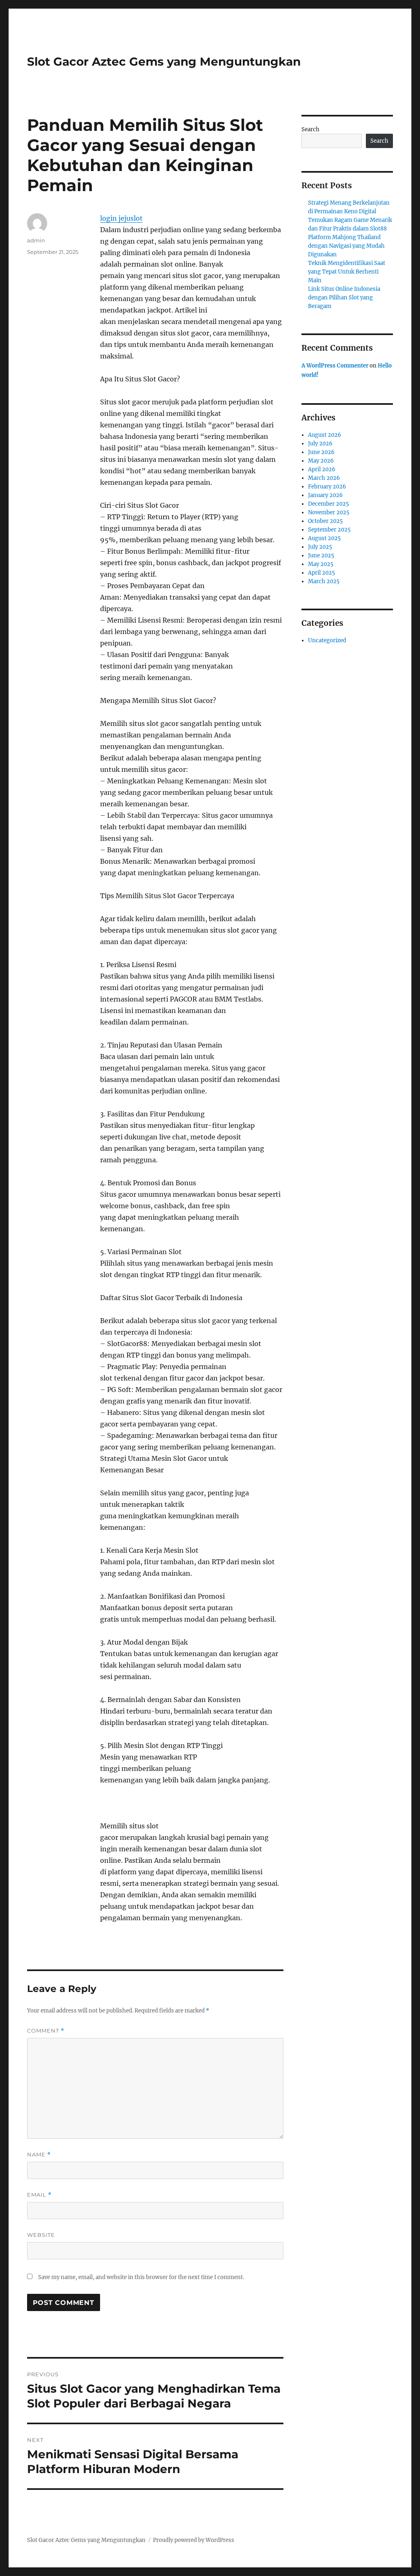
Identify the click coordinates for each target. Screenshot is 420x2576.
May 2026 (321, 461)
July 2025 (320, 547)
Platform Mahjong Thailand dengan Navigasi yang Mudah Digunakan (346, 246)
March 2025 (324, 581)
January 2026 (325, 495)
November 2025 (329, 512)
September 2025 (329, 530)
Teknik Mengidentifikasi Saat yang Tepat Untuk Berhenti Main (347, 272)
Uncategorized (327, 640)
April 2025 (322, 573)
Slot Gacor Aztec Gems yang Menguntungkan (164, 62)
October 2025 (325, 521)
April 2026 (322, 469)
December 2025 (329, 504)
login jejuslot (121, 218)
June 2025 (321, 556)
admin (36, 240)
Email (39, 2195)
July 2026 (320, 444)
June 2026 (321, 452)
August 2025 (324, 538)
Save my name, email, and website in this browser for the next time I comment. (141, 2277)
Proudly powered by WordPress (194, 2540)
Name (39, 2155)
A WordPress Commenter (335, 366)
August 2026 (325, 435)
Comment (46, 2031)
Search (310, 129)
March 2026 (324, 478)
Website (41, 2235)
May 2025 (321, 564)
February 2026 (327, 487)
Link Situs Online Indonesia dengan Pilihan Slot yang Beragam (344, 298)
